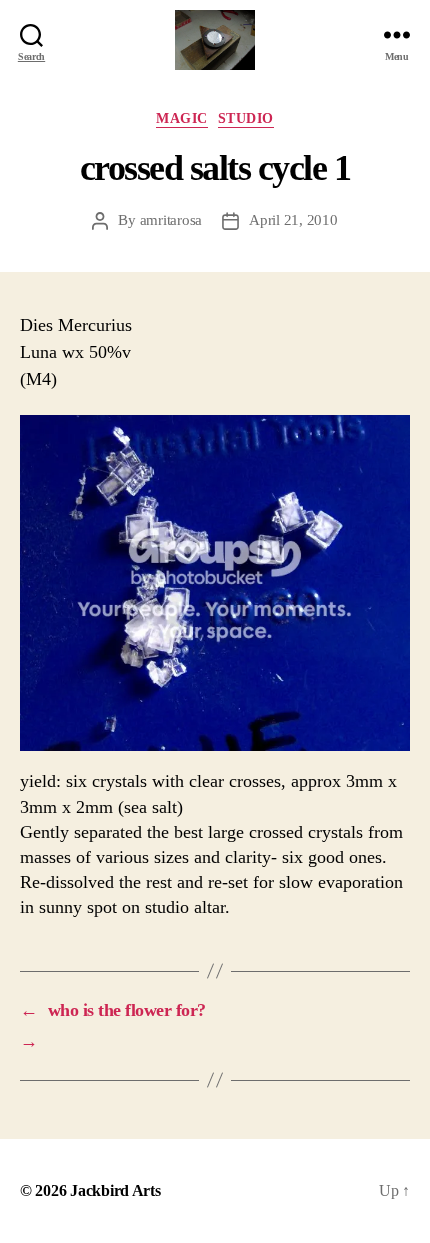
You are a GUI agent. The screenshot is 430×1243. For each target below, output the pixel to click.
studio (246, 118)
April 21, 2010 (293, 220)
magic (182, 118)
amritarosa (171, 220)
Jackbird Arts (115, 1190)
